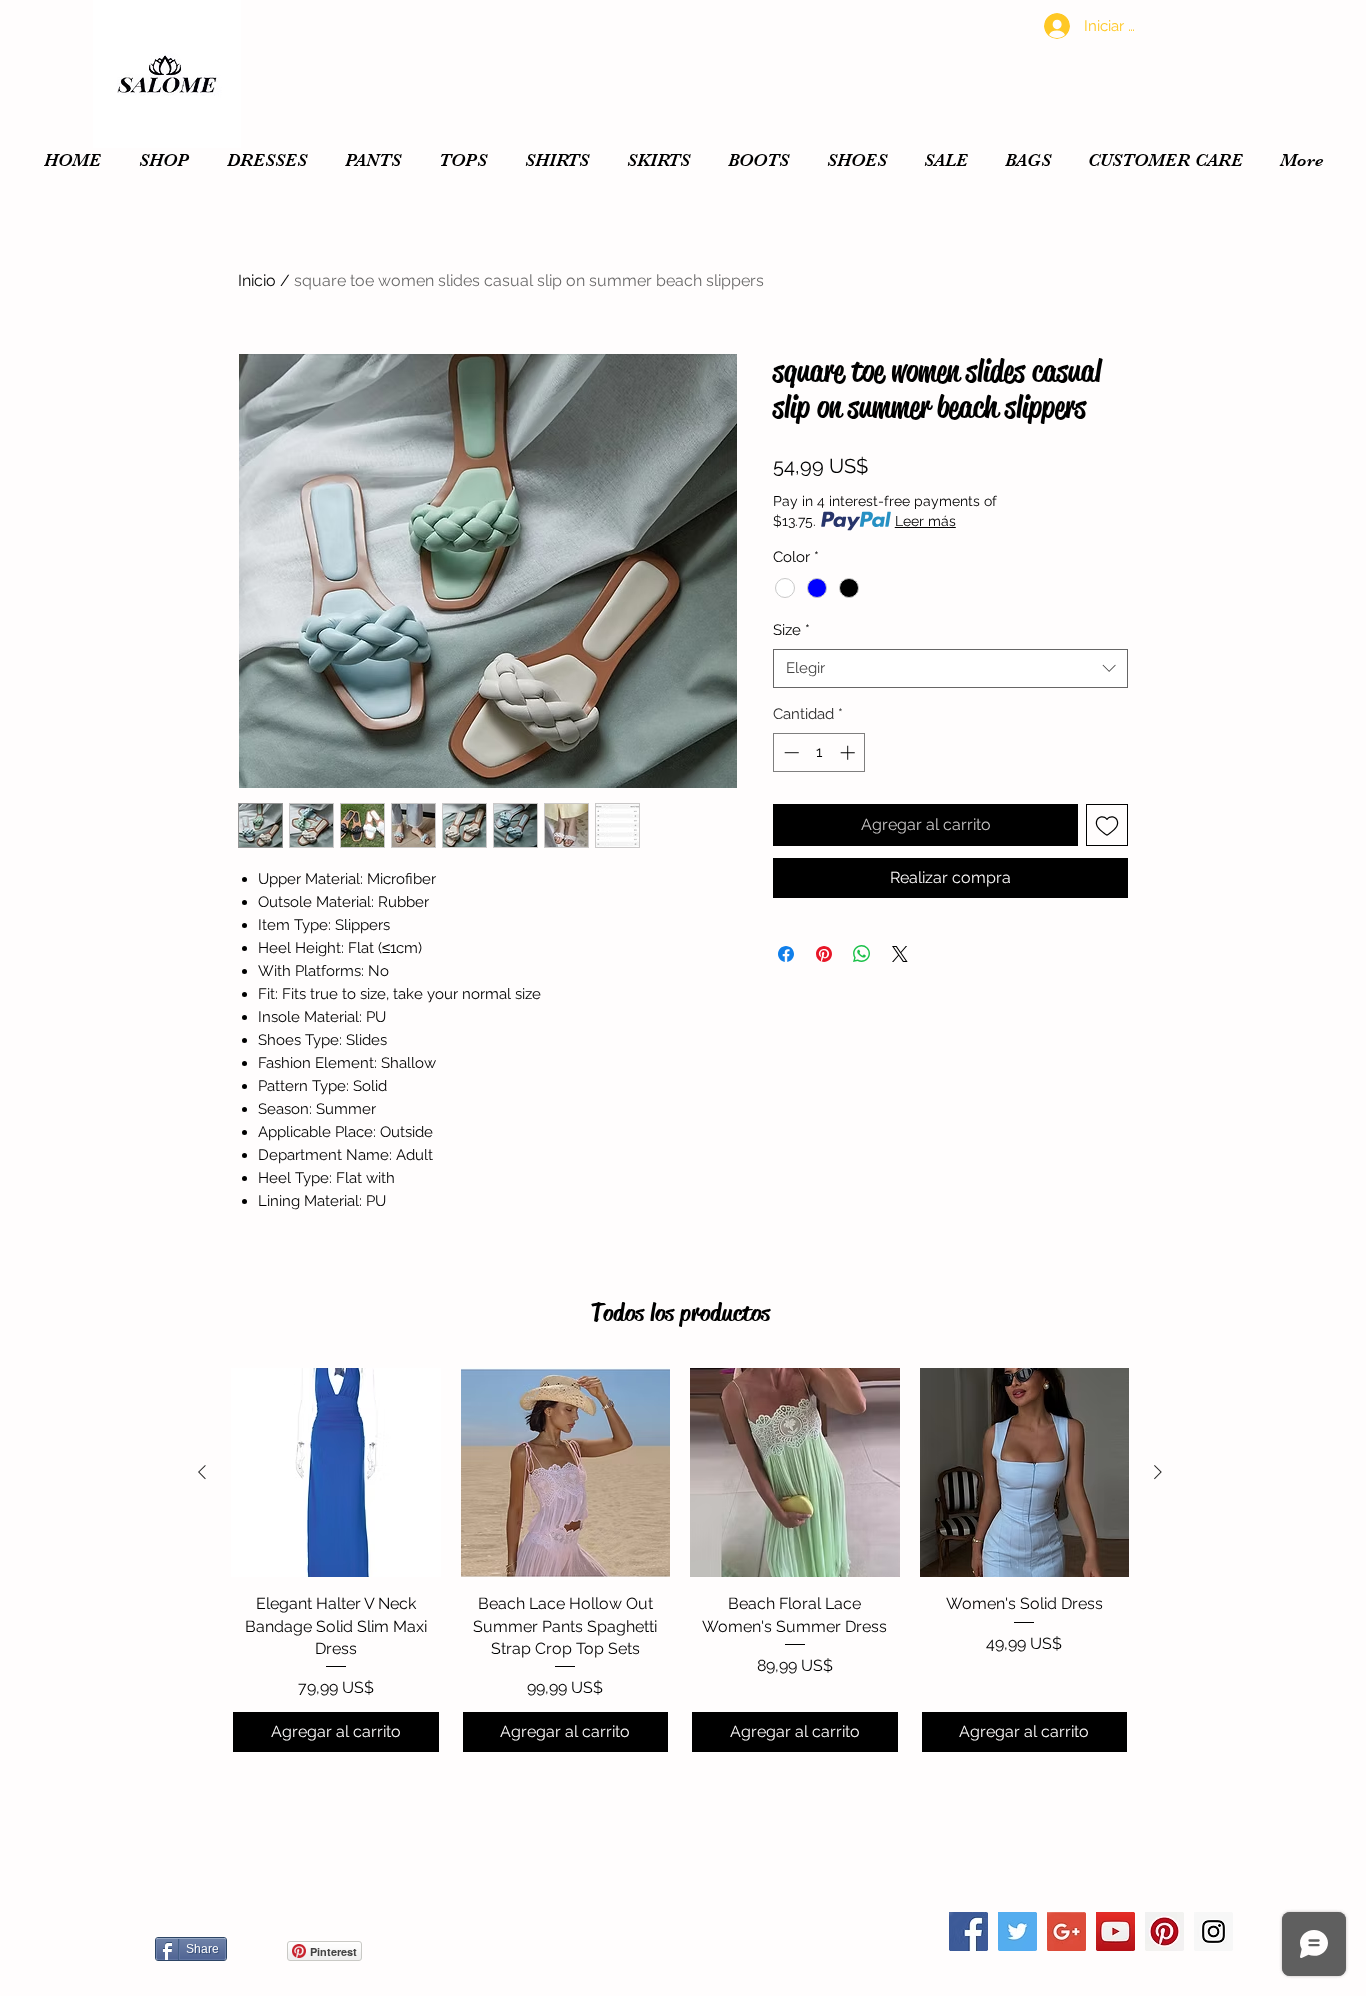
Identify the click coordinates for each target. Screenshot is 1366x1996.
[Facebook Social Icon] (968, 1931)
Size (791, 630)
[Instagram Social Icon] (1213, 1931)
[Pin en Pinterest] (824, 954)
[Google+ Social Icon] (1066, 1931)
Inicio (257, 280)
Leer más (925, 521)
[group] (680, 1561)
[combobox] (950, 668)
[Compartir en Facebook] (786, 954)
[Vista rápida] (336, 1473)
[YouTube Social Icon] (1115, 1931)
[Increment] (849, 752)
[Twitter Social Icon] (1017, 1931)
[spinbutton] (819, 752)
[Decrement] (789, 752)
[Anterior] (202, 1472)
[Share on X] (900, 954)
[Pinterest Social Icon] (1164, 1931)
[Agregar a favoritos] (1107, 825)
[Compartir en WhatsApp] (862, 954)
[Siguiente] (1158, 1472)
